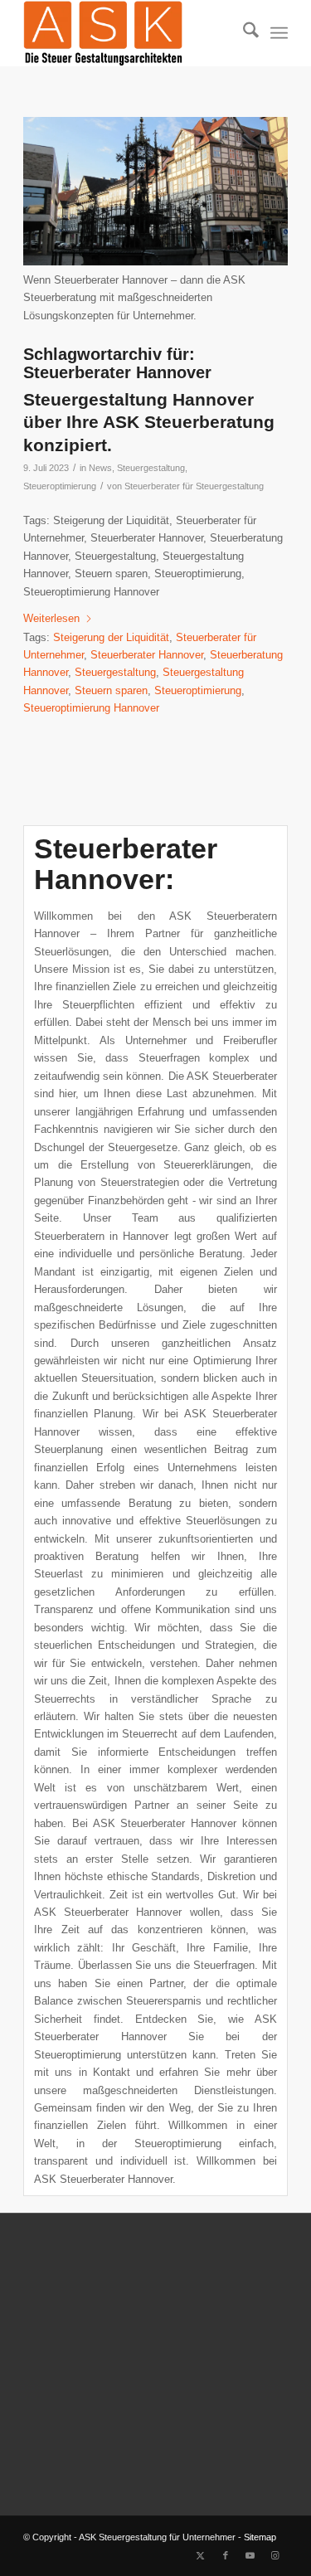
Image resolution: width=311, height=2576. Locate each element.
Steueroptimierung (60, 486)
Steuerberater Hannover (147, 655)
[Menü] (279, 33)
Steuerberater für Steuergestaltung (194, 486)
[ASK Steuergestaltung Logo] (129, 33)
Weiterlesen (51, 618)
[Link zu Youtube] (250, 2555)
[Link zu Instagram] (275, 2555)
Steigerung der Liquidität (111, 637)
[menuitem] (243, 33)
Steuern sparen (111, 690)
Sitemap (260, 2537)
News (100, 468)
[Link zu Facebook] (226, 2555)
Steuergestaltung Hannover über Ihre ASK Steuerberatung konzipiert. (149, 422)
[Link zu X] (201, 2555)
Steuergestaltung (151, 468)
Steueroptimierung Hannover (91, 708)
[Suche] (243, 33)
